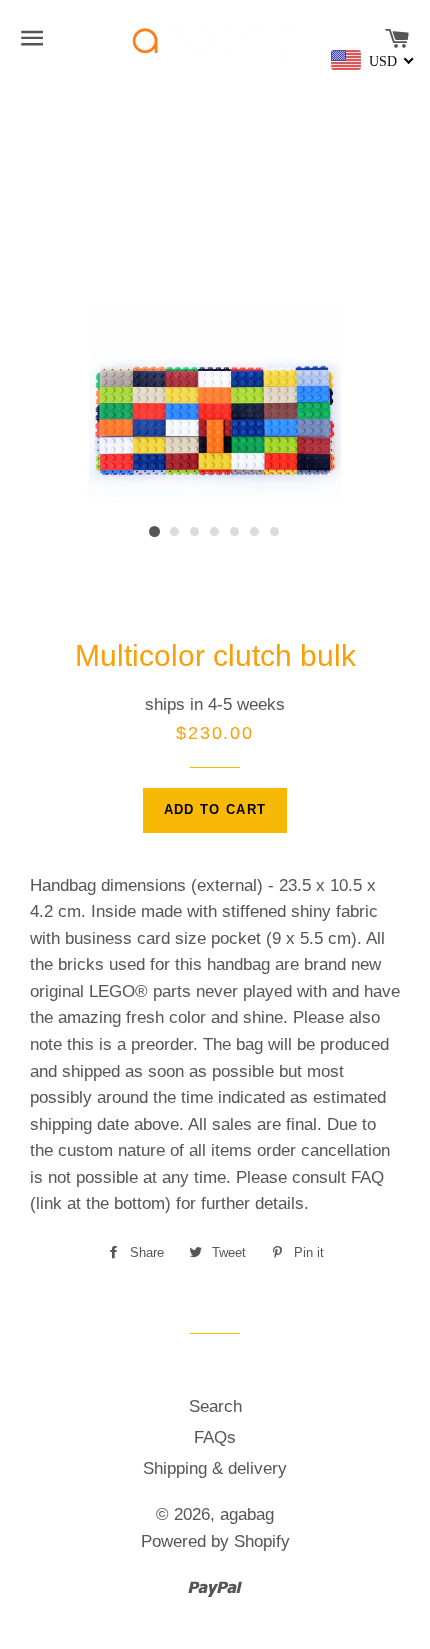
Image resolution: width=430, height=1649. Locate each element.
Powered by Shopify (215, 1541)
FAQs (215, 1437)
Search (215, 1406)
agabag (247, 1514)
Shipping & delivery (215, 1468)
